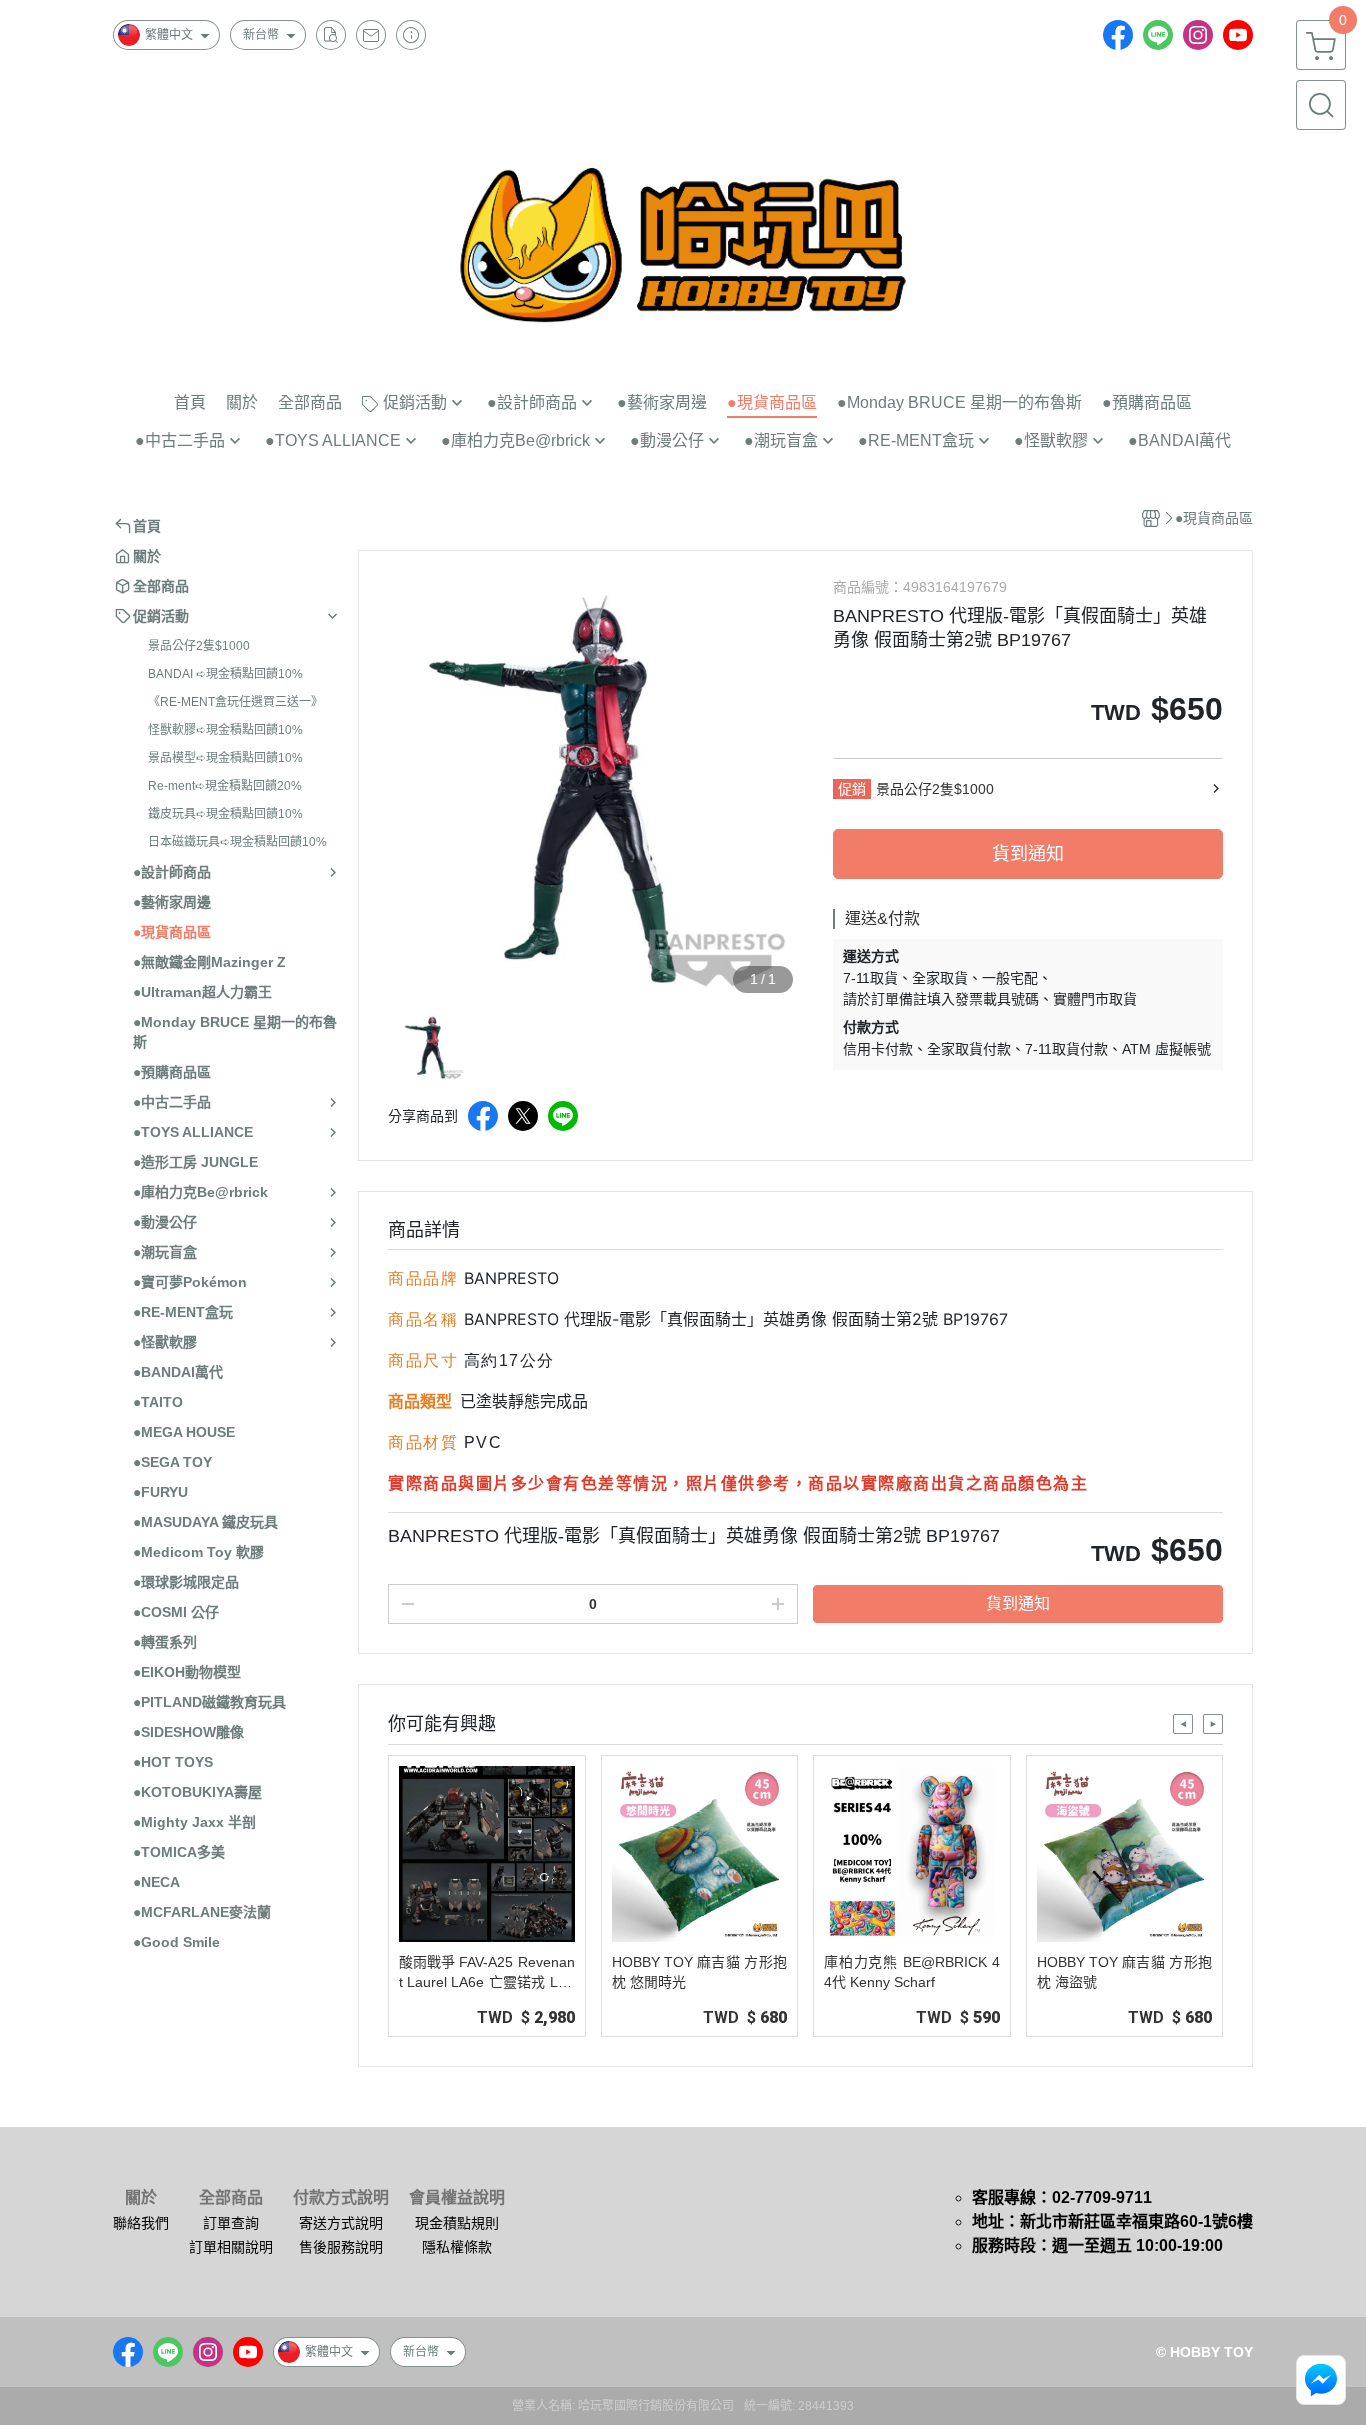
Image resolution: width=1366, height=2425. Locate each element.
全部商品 (231, 2198)
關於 (141, 2198)
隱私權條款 (457, 2247)
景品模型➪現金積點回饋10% (225, 758)
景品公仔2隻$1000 (199, 646)
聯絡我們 (141, 2223)
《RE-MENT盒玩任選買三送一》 (235, 702)
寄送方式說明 (341, 2223)
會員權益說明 (457, 2198)
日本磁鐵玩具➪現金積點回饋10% (237, 842)
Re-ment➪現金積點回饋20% (225, 786)
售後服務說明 (341, 2247)
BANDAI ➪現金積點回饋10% (225, 674)
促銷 (852, 789)
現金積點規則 (457, 2223)
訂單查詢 (231, 2223)
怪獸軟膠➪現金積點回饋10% (225, 730)
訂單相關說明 (231, 2247)
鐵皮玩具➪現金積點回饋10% (225, 814)
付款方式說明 (341, 2198)
